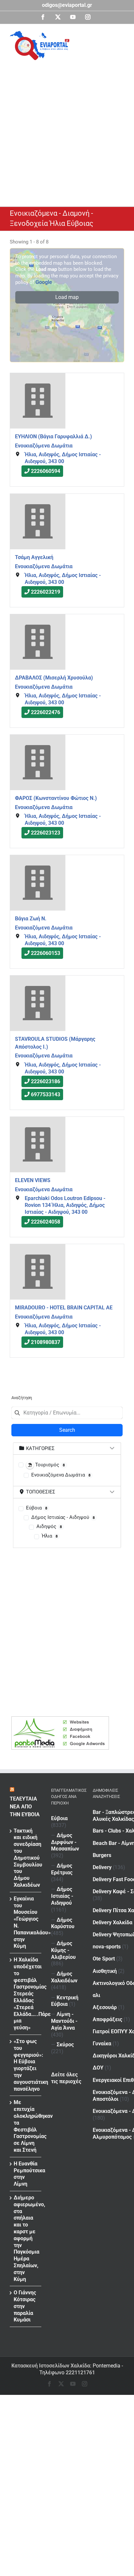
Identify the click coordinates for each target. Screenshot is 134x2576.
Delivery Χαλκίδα (113, 1922)
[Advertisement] (67, 131)
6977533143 (46, 1095)
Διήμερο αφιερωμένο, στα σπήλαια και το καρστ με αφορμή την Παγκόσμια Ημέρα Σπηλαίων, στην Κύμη (26, 2238)
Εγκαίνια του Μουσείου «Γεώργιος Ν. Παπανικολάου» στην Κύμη (26, 1922)
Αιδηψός (49, 1526)
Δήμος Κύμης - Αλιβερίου (63, 1950)
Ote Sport (104, 1959)
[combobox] (67, 1413)
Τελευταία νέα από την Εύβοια (25, 1807)
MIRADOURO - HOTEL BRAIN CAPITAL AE (64, 1308)
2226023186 (46, 1082)
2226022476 (46, 712)
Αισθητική (105, 1971)
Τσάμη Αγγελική (34, 557)
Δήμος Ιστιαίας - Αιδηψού (63, 1517)
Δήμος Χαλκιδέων (64, 1977)
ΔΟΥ (98, 2068)
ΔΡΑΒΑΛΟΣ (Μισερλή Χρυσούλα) (54, 678)
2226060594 (46, 471)
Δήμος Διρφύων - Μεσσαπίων (65, 1842)
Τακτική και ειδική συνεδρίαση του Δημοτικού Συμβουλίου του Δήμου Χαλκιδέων (26, 1858)
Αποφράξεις (107, 2019)
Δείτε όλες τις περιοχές (66, 2078)
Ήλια (50, 1536)
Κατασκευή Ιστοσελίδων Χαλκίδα (51, 2366)
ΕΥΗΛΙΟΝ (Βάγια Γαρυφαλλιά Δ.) (54, 437)
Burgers (102, 1855)
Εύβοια (37, 1508)
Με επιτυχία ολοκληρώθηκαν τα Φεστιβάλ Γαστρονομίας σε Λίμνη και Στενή (26, 2126)
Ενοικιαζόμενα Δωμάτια (44, 446)
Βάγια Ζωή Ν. (31, 919)
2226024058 (46, 1222)
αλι (96, 1995)
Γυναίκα (102, 2044)
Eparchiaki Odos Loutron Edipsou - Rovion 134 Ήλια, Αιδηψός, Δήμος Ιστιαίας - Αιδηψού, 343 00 (65, 1205)
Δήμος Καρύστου (63, 1923)
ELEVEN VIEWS (33, 1180)
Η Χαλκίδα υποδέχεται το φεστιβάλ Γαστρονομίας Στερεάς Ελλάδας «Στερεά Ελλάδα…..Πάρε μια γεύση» (26, 1994)
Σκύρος (65, 2045)
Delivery (102, 1867)
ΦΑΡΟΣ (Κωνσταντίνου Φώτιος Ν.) (56, 798)
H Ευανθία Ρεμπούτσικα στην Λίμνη (26, 2174)
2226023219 (46, 592)
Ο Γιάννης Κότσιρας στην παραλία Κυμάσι (25, 2306)
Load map (67, 297)
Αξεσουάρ (105, 2007)
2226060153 (46, 953)
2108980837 (46, 1343)
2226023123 (46, 833)
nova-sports (107, 1947)
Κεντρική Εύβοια (65, 2001)
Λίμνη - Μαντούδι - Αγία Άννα (64, 2021)
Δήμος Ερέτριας (62, 1869)
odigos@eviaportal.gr (67, 5)
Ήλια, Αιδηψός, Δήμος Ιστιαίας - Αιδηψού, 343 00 (63, 458)
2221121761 (80, 2373)
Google (44, 282)
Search (67, 1430)
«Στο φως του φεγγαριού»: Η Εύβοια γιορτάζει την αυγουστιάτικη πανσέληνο (26, 2065)
